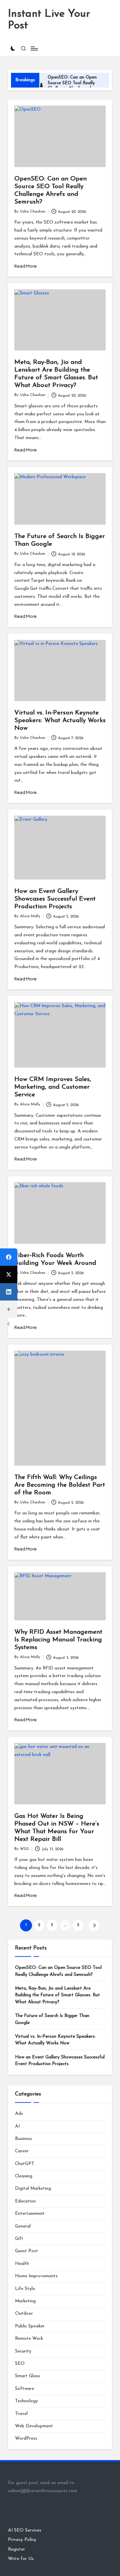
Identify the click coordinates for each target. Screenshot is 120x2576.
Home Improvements (36, 2276)
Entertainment (30, 2214)
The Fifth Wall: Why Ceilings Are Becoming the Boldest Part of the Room (60, 1485)
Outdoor (24, 2314)
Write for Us (21, 2559)
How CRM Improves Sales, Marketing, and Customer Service (53, 1087)
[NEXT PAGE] (94, 1925)
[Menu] (34, 49)
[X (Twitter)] (9, 1274)
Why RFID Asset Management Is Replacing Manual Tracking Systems (58, 1640)
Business (23, 2139)
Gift (19, 2239)
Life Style (25, 2289)
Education (25, 2201)
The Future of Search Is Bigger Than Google (52, 2019)
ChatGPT (25, 2164)
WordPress (26, 2438)
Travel (21, 2414)
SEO (20, 2364)
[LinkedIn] (9, 1292)
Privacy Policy (22, 2540)
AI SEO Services (25, 2530)
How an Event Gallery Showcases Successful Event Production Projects (55, 899)
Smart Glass (27, 2376)
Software (24, 2389)
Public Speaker (30, 2326)
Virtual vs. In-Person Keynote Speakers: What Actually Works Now (60, 721)
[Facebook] (9, 1257)
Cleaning (24, 2176)
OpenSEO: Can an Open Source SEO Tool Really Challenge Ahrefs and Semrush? (58, 1971)
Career (22, 2151)
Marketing (25, 2301)
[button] (94, 1925)
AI (17, 2126)
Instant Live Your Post (49, 20)
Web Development (34, 2426)
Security (23, 2351)
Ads (19, 2114)
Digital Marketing (33, 2189)
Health (22, 2264)
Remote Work (29, 2339)
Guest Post (26, 2251)
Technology (26, 2401)
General (23, 2226)
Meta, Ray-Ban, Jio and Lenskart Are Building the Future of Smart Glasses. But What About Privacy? (57, 1995)
